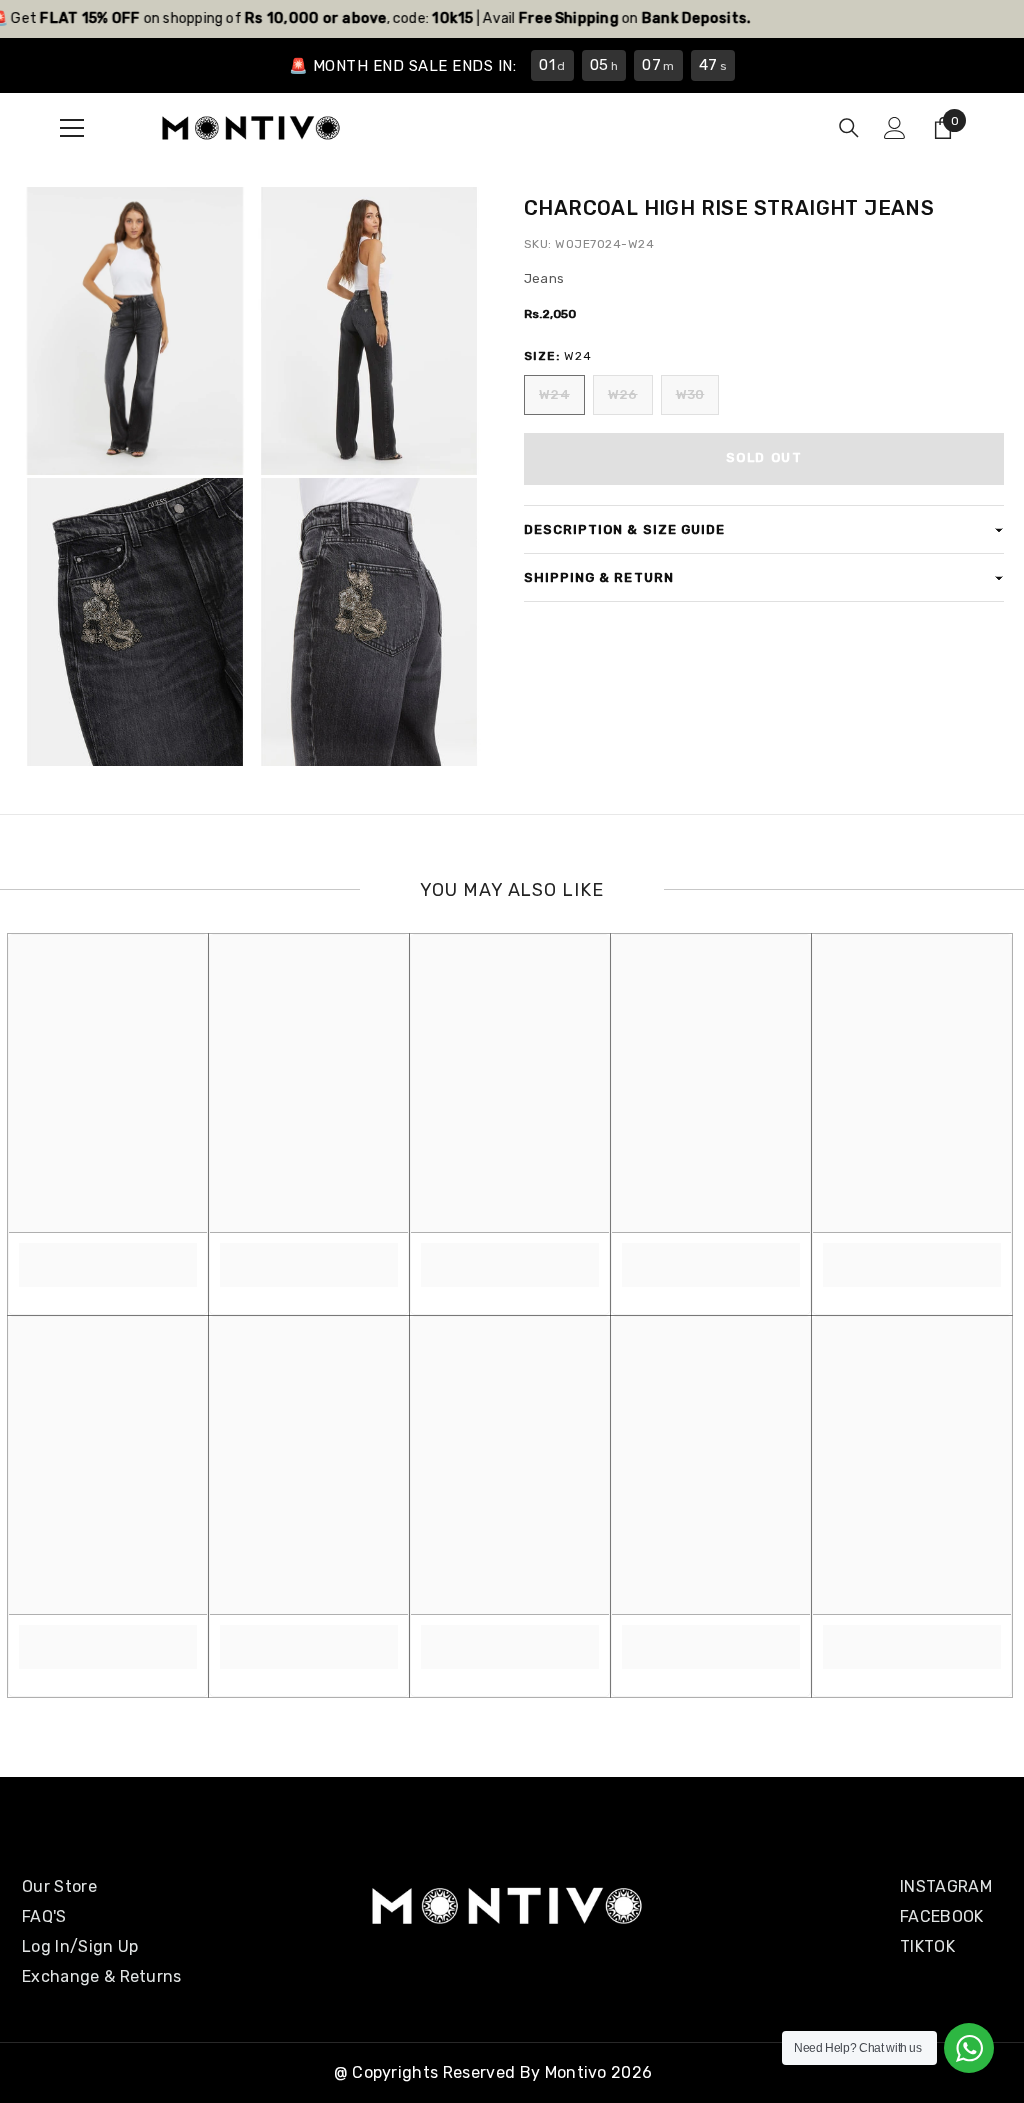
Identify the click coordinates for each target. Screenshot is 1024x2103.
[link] (108, 1254)
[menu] (72, 128)
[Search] (849, 128)
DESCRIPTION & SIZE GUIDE (624, 529)
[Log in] (895, 128)
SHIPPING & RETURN (599, 577)
